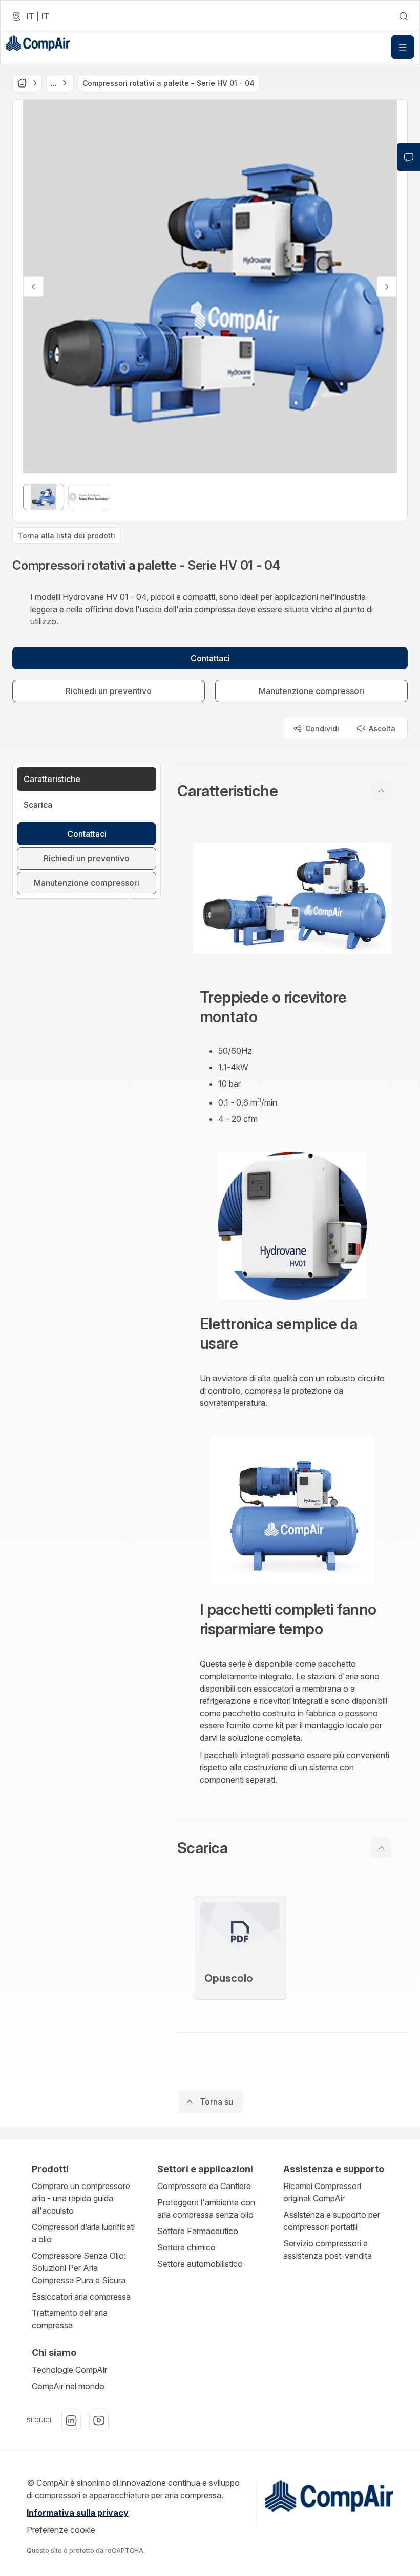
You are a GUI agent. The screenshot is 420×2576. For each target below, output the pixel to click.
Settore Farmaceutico (198, 2231)
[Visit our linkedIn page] (71, 2420)
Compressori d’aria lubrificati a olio (83, 2233)
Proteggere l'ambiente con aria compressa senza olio (206, 2209)
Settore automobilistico (200, 2264)
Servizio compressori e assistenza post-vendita (328, 2249)
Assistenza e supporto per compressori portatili (332, 2221)
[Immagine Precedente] (33, 287)
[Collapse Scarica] (381, 1848)
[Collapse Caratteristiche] (381, 791)
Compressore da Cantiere (204, 2186)
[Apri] (403, 47)
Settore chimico (186, 2247)
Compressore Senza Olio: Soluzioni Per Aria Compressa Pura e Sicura (79, 2268)
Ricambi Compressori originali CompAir (322, 2192)
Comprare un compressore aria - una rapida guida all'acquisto (81, 2198)
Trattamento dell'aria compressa (70, 2319)
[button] (292, 791)
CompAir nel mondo (68, 2386)
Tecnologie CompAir (69, 2370)
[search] (404, 16)
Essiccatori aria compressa (81, 2297)
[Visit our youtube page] (99, 2420)
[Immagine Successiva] (387, 287)
